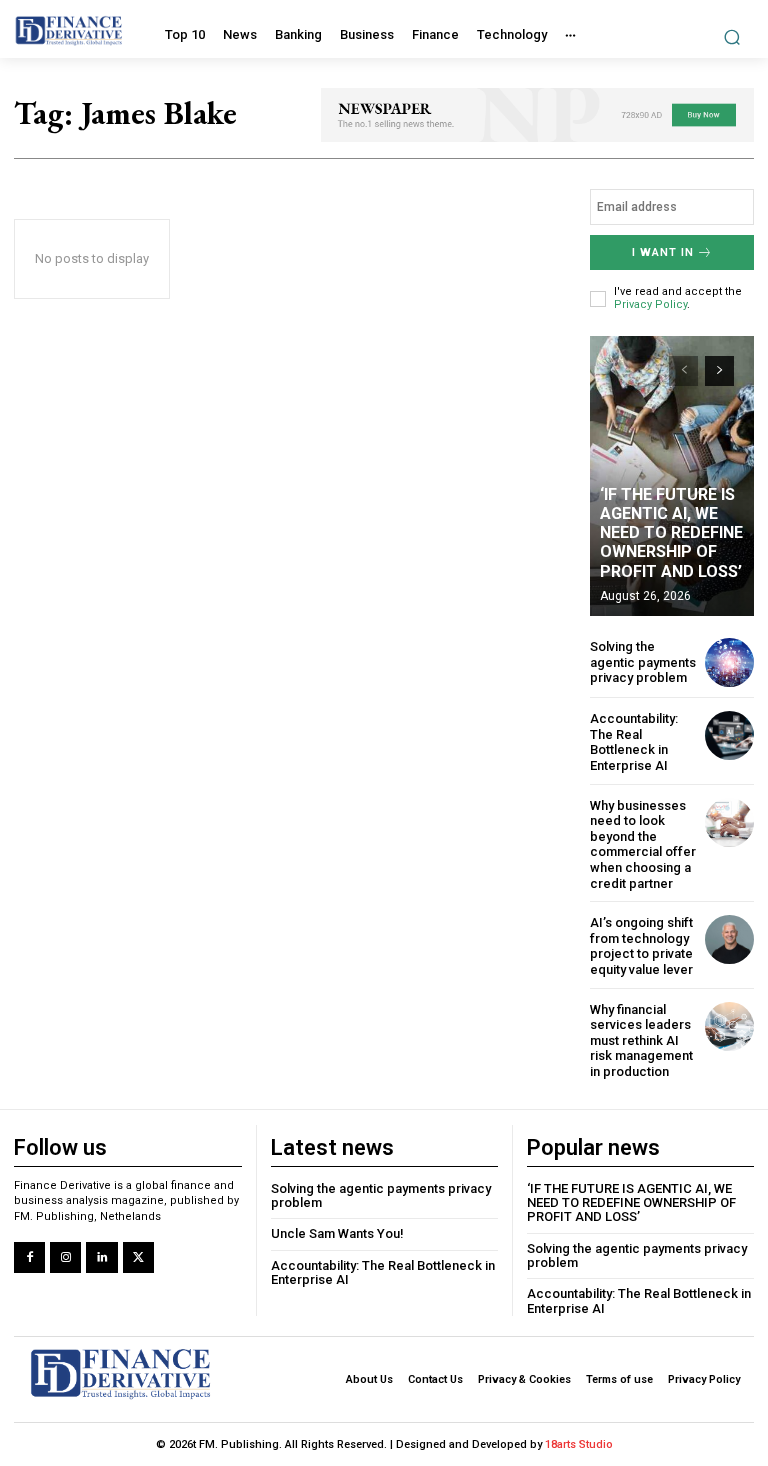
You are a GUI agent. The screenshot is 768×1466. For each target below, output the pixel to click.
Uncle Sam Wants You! (337, 1233)
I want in (663, 252)
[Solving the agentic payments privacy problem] (729, 662)
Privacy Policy (650, 304)
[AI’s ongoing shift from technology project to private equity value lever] (729, 939)
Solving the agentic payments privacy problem (643, 662)
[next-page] (719, 371)
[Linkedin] (101, 1257)
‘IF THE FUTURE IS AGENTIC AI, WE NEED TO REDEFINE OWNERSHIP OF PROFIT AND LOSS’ (671, 533)
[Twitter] (138, 1257)
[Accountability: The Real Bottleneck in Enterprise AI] (729, 735)
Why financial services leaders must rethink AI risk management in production (641, 1040)
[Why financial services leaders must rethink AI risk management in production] (729, 1026)
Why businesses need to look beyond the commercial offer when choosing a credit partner (643, 844)
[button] (732, 36)
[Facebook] (29, 1257)
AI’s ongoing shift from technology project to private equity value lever (641, 946)
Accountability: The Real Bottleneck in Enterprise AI (634, 742)
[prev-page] (683, 371)
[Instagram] (65, 1257)
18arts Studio (579, 1444)
